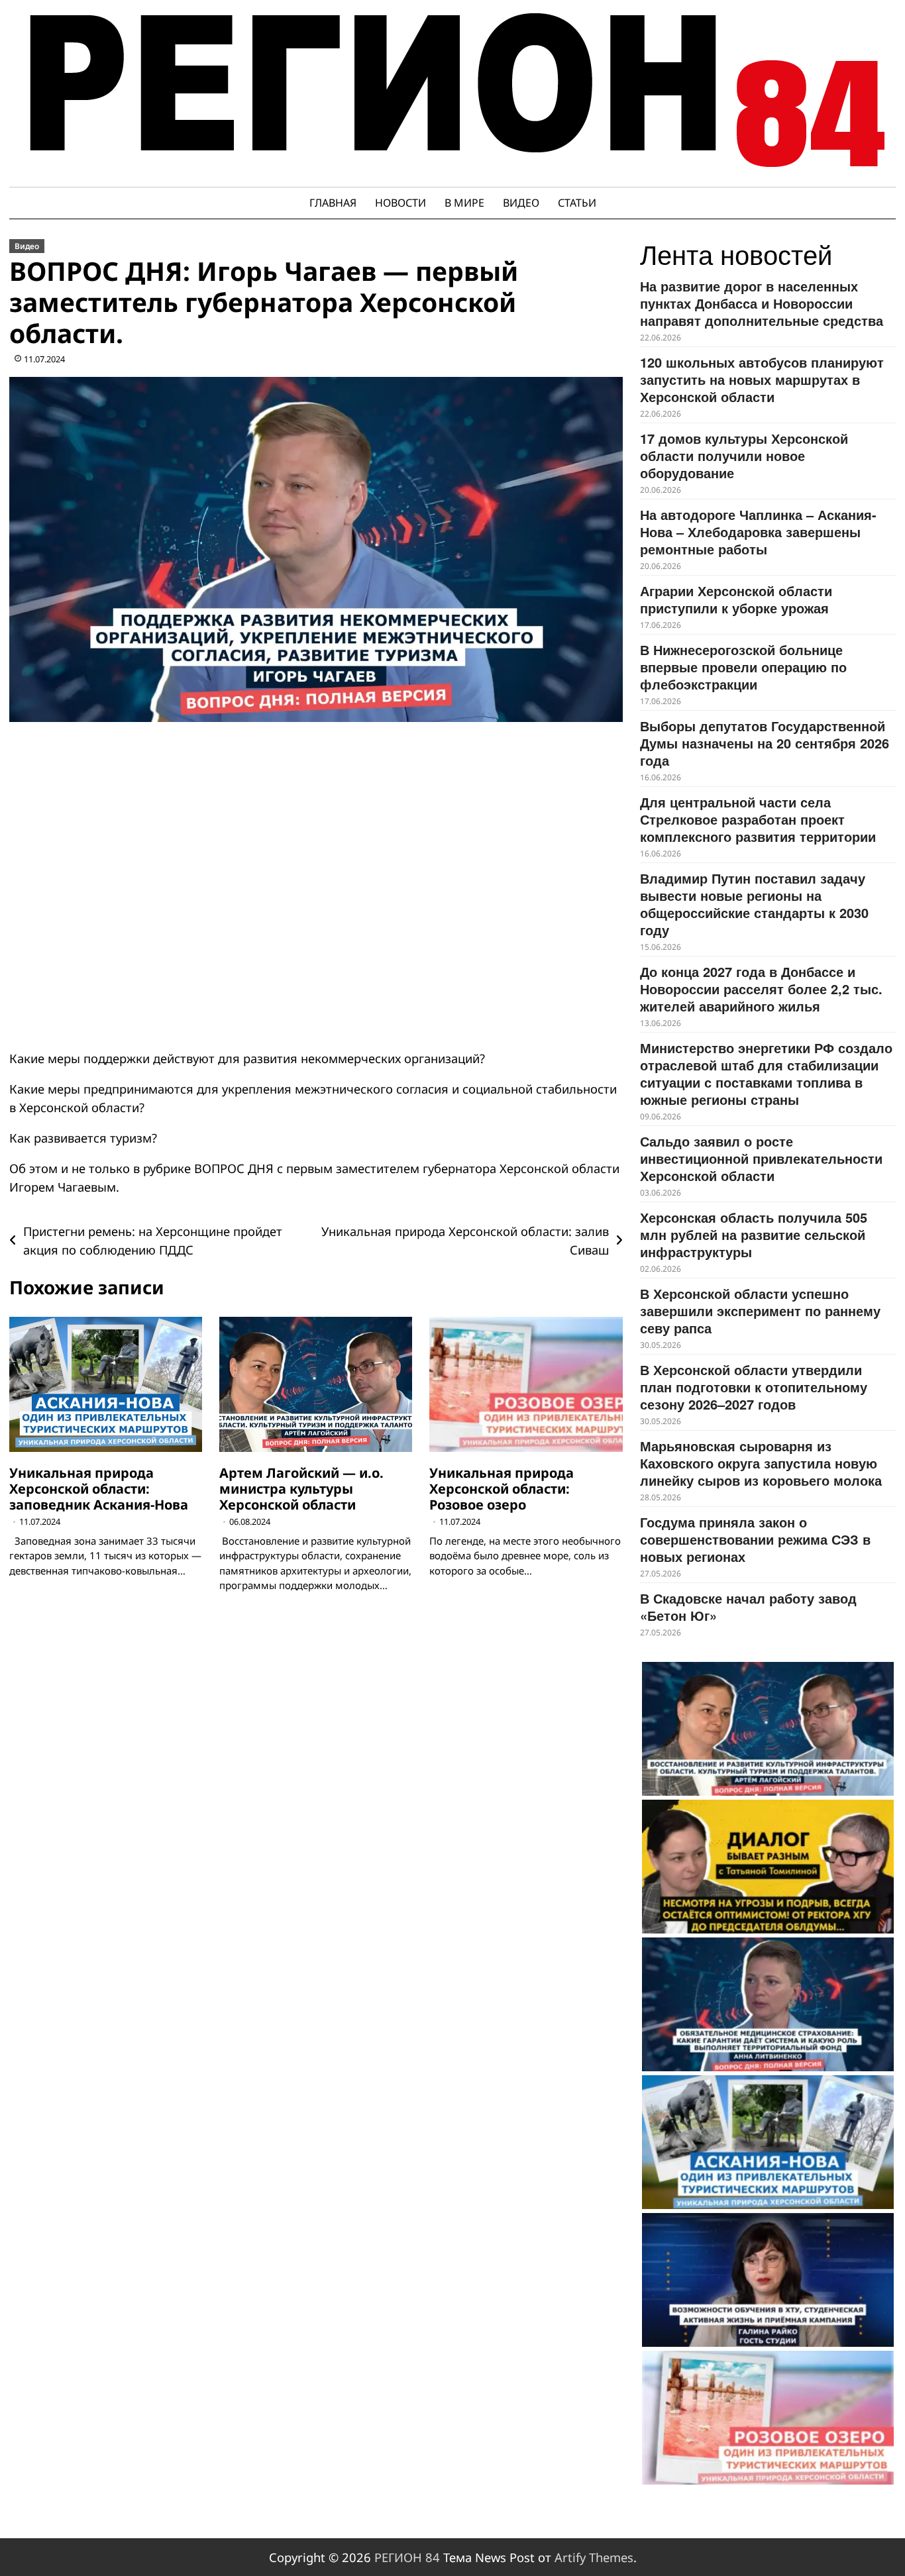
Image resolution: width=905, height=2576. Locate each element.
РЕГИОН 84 (407, 2557)
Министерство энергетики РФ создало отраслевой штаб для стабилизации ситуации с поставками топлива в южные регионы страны (766, 1073)
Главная (333, 203)
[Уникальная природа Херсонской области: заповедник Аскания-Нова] (768, 2142)
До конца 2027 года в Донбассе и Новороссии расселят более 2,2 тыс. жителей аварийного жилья (761, 989)
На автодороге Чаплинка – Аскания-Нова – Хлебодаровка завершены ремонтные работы (758, 532)
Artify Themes (594, 2557)
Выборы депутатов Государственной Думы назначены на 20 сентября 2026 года (765, 743)
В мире (464, 203)
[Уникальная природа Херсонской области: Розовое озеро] (768, 2418)
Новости (400, 203)
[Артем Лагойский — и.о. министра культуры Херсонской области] (768, 1729)
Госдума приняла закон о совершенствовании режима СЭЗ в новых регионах (755, 1539)
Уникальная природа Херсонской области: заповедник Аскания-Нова (99, 1489)
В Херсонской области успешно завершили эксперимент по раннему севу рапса (760, 1311)
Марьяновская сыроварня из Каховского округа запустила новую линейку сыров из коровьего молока (761, 1463)
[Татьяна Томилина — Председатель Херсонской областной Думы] (768, 1867)
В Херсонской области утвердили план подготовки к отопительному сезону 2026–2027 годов (754, 1387)
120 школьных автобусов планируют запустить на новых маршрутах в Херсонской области (762, 379)
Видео (521, 203)
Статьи (577, 203)
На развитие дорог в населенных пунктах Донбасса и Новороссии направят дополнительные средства (762, 303)
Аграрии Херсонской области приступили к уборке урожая (736, 599)
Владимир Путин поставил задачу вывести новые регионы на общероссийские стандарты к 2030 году (754, 904)
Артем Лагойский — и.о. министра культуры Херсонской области (301, 1489)
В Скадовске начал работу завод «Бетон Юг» (748, 1607)
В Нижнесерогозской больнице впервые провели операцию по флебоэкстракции (743, 667)
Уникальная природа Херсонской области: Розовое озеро (502, 1489)
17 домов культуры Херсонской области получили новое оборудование (744, 455)
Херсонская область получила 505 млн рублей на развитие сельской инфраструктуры (754, 1234)
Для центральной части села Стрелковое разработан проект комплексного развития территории (758, 819)
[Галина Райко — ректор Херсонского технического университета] (768, 2280)
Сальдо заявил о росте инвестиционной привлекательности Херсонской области (761, 1158)
